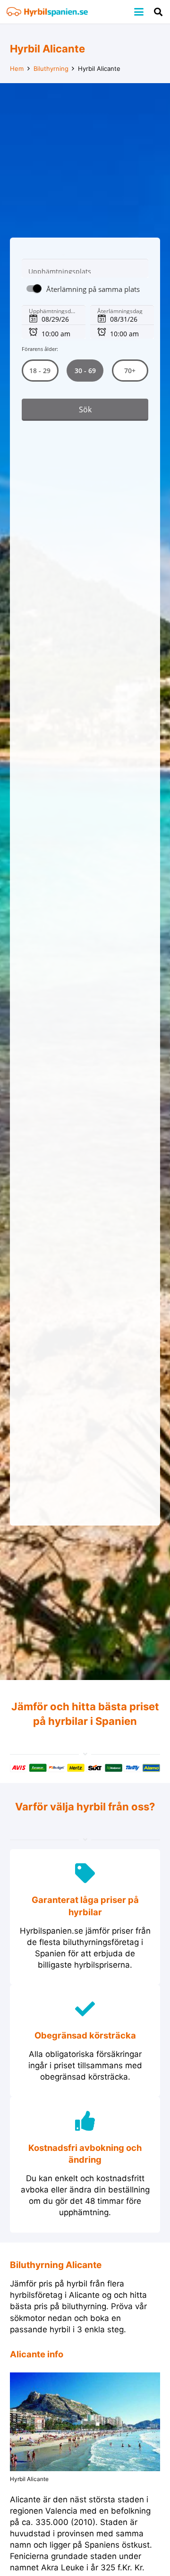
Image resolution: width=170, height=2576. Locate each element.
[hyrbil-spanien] (47, 12)
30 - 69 (85, 371)
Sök (85, 409)
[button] (139, 12)
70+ (130, 371)
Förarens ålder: (40, 349)
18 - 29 (40, 371)
